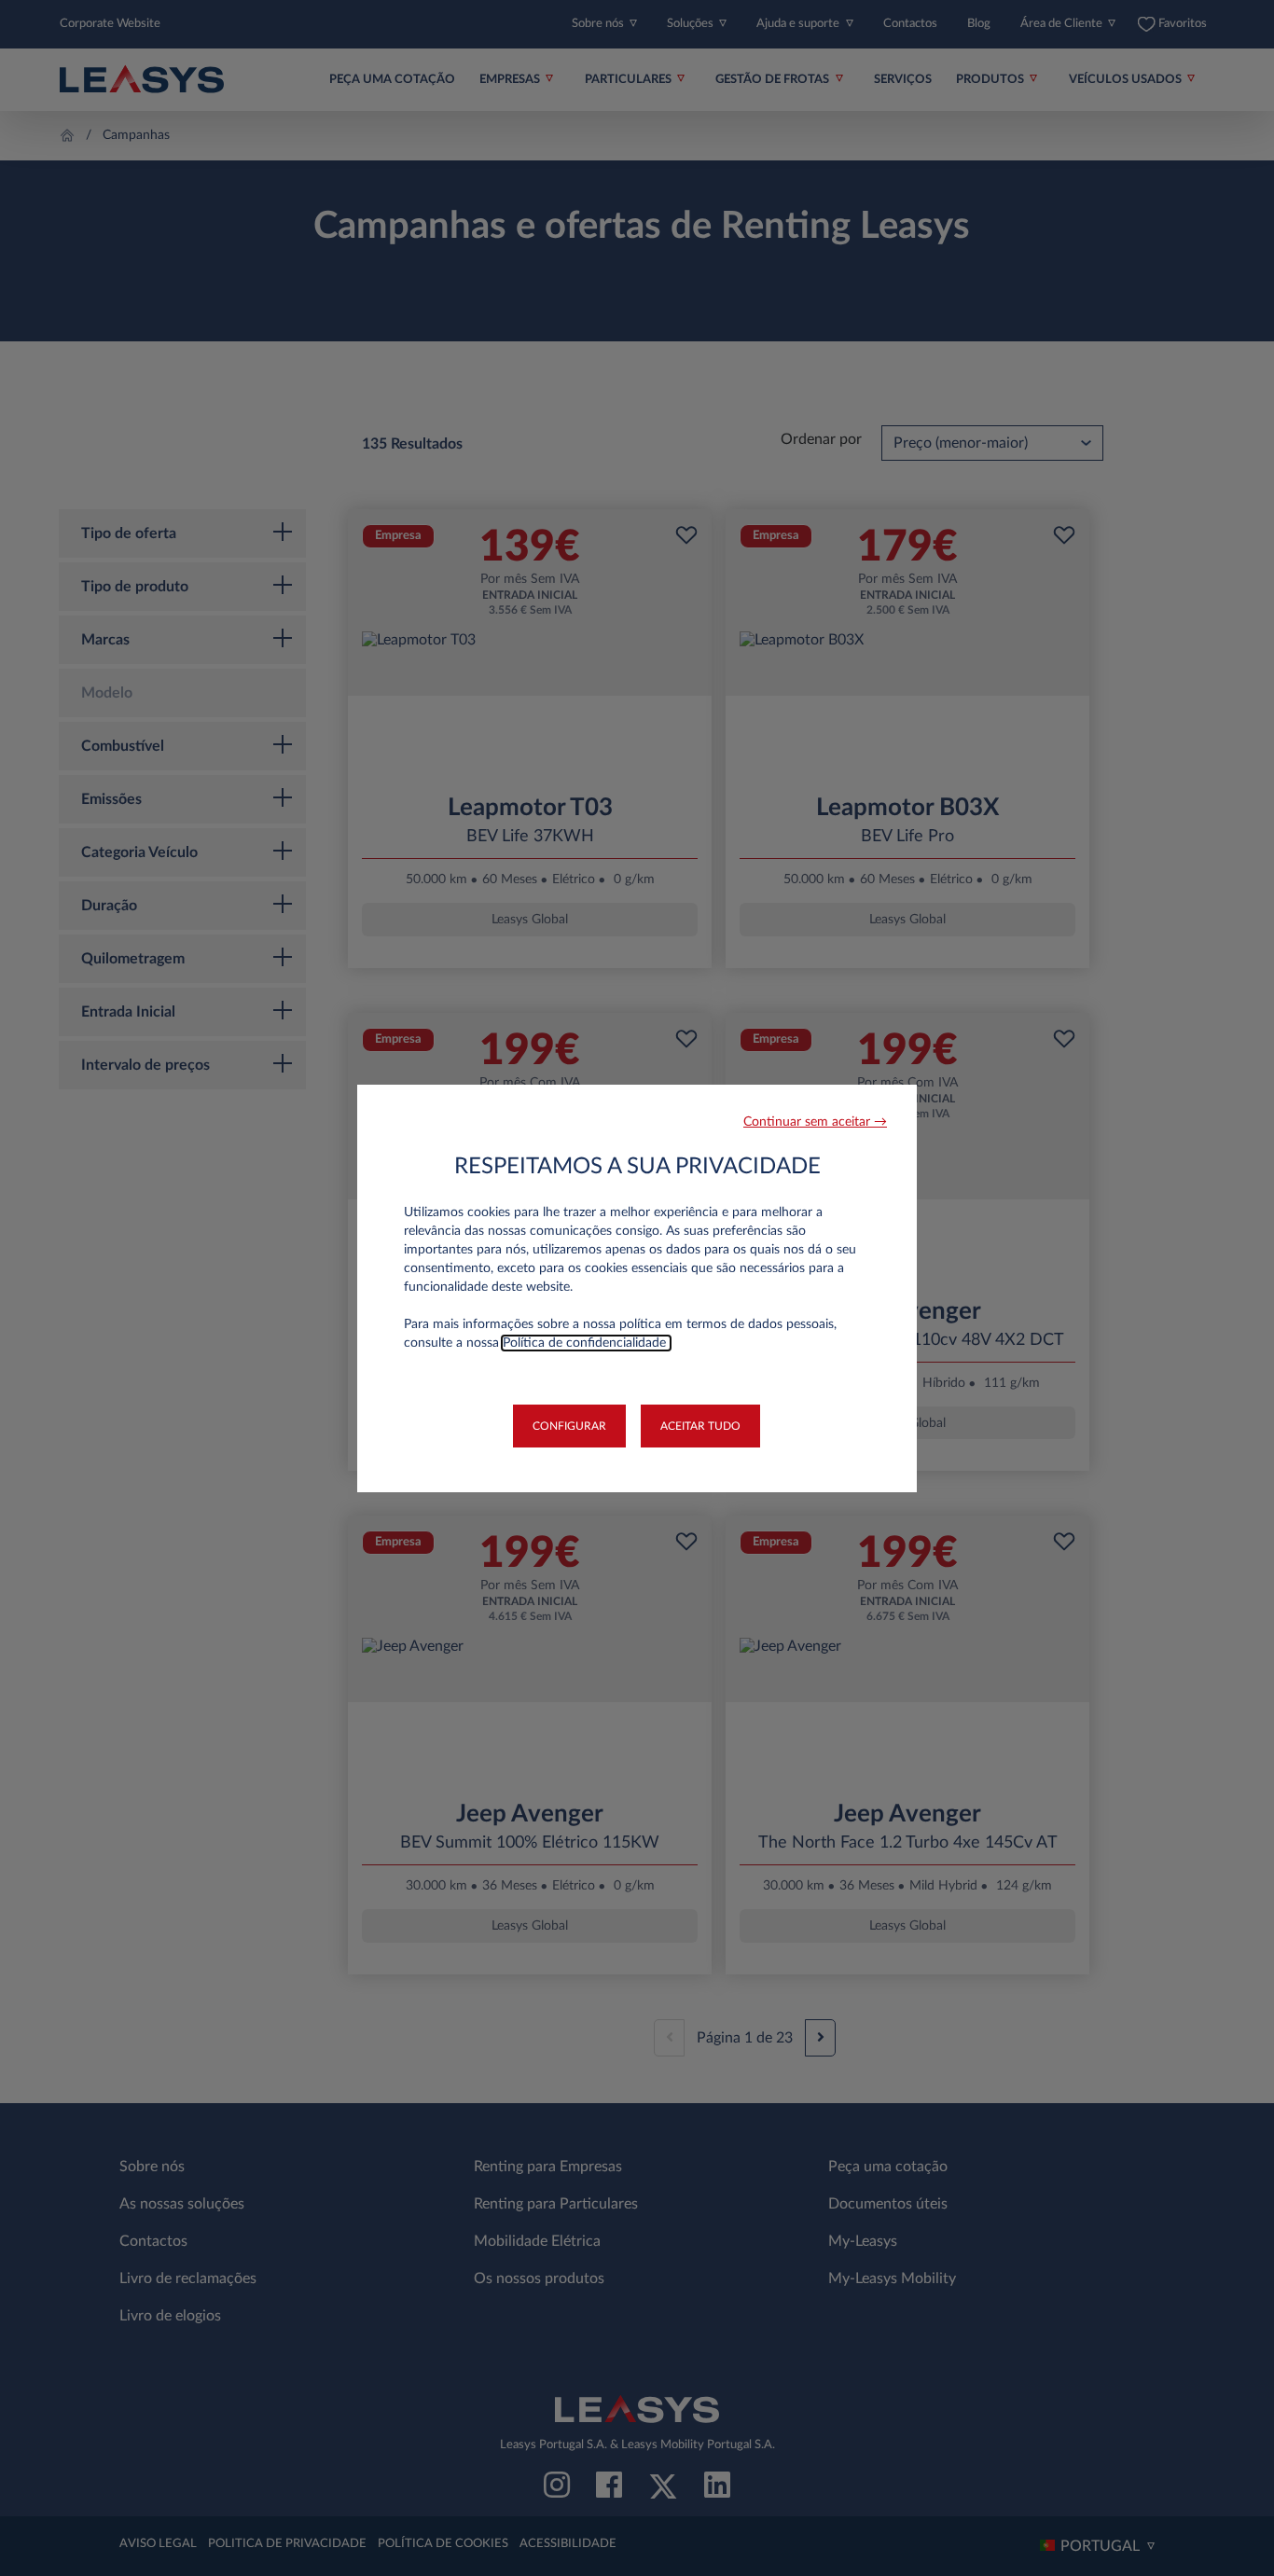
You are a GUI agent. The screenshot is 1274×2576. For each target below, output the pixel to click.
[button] (815, 1122)
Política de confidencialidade (586, 1343)
